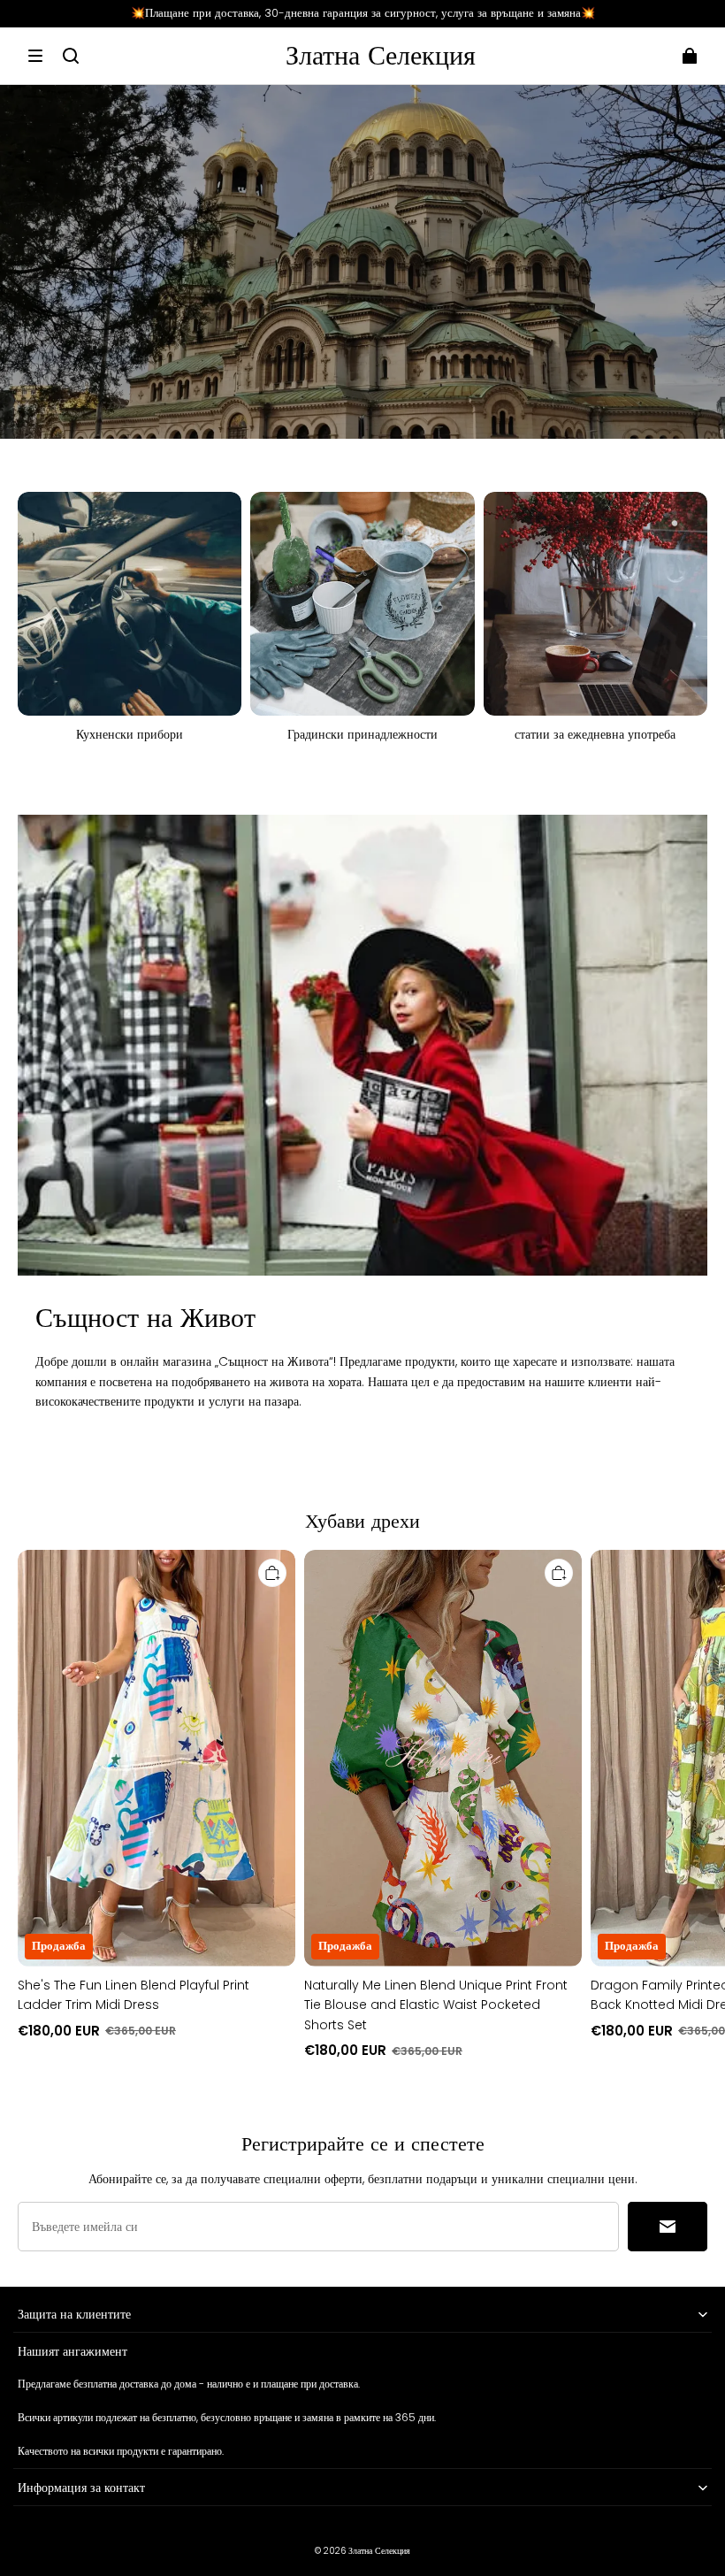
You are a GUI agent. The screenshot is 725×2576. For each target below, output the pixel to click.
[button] (35, 56)
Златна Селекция (379, 2551)
